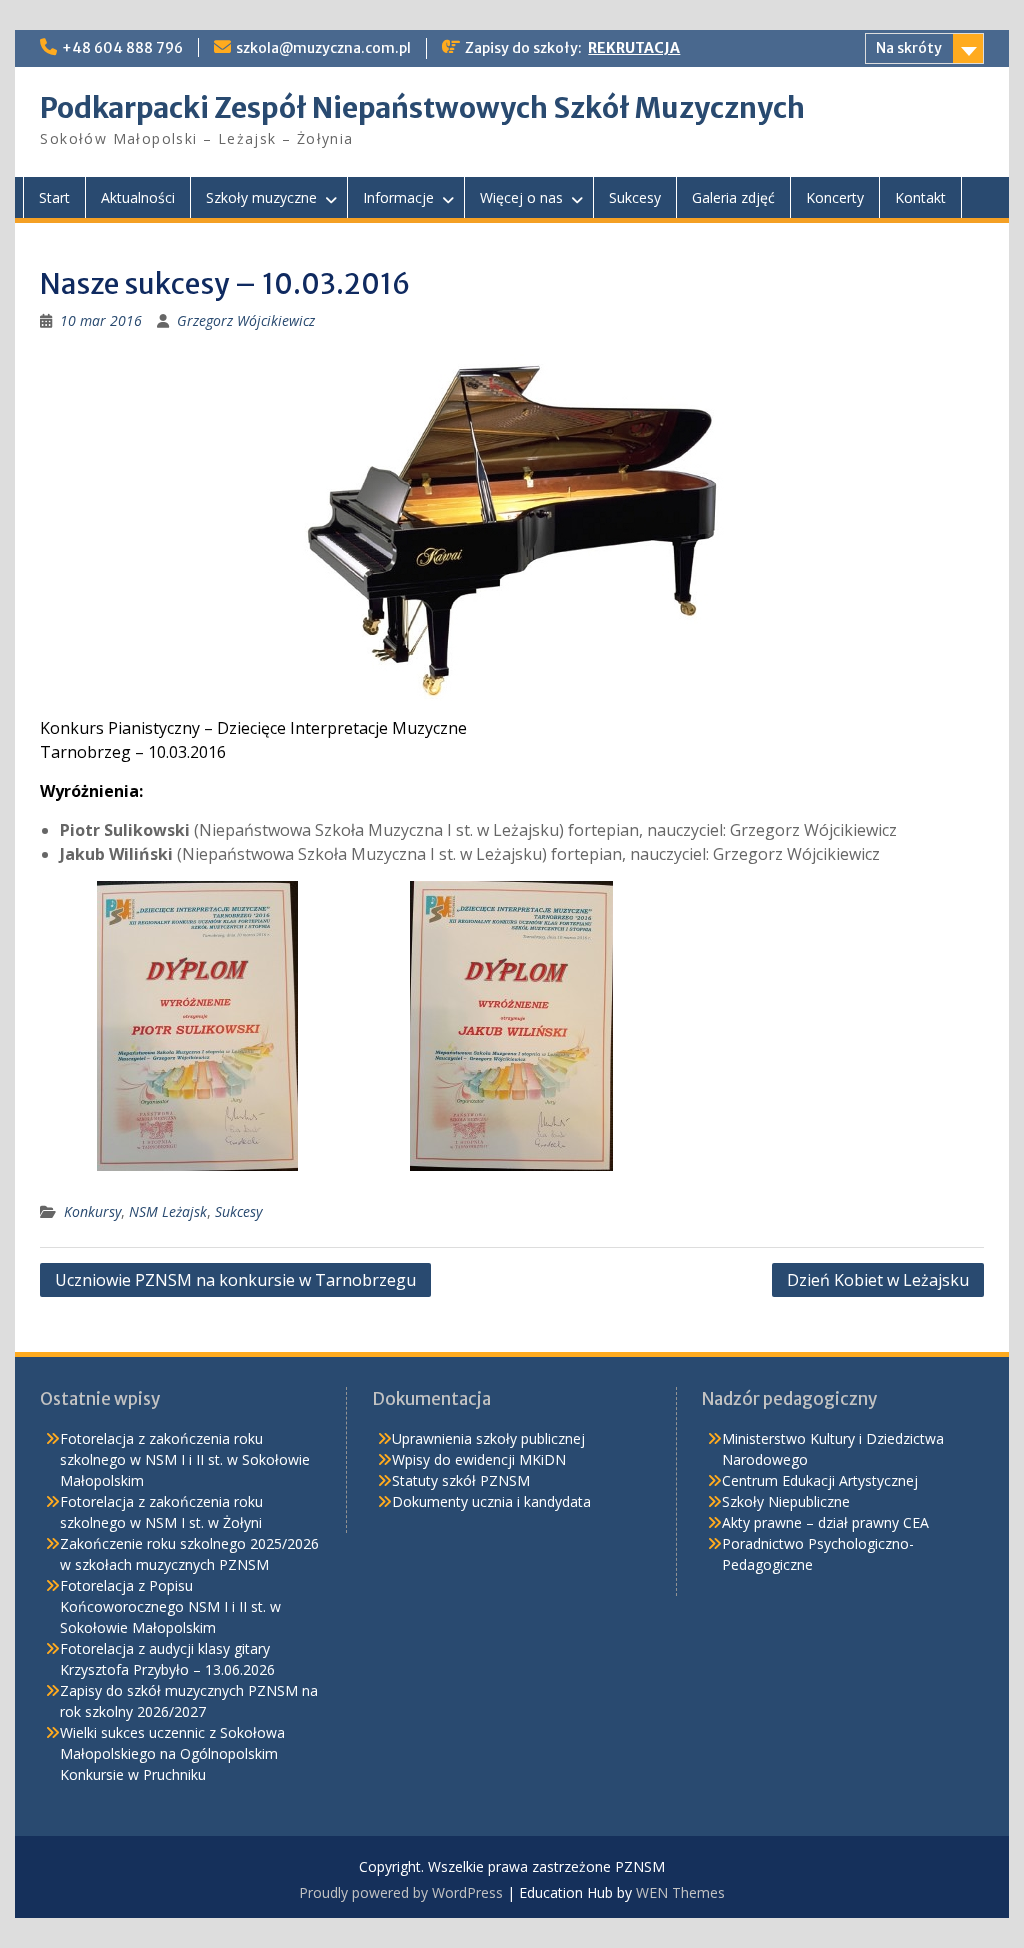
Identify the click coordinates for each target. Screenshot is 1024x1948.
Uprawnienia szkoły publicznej (488, 1438)
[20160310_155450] (197, 1026)
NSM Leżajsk (168, 1211)
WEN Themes (680, 1892)
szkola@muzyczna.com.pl (323, 48)
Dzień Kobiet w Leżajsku (878, 1280)
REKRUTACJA (634, 48)
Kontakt (920, 197)
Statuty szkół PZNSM (461, 1480)
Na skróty (909, 48)
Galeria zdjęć (733, 197)
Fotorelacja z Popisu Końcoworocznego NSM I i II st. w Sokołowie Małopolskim (170, 1606)
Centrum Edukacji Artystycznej (820, 1480)
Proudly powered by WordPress (401, 1892)
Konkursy (92, 1211)
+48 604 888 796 (122, 48)
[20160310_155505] (512, 1026)
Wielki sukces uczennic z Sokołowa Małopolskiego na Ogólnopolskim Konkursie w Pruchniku (172, 1753)
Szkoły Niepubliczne (786, 1501)
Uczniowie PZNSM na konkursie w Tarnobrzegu (235, 1280)
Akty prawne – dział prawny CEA (825, 1522)
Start (54, 197)
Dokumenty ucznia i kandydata (491, 1501)
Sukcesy (635, 197)
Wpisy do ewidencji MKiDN (479, 1459)
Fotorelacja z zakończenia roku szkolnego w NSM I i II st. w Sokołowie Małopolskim (185, 1459)
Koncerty (835, 197)
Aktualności (138, 197)
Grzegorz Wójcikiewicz (246, 320)
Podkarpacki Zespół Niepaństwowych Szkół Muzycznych (422, 108)
